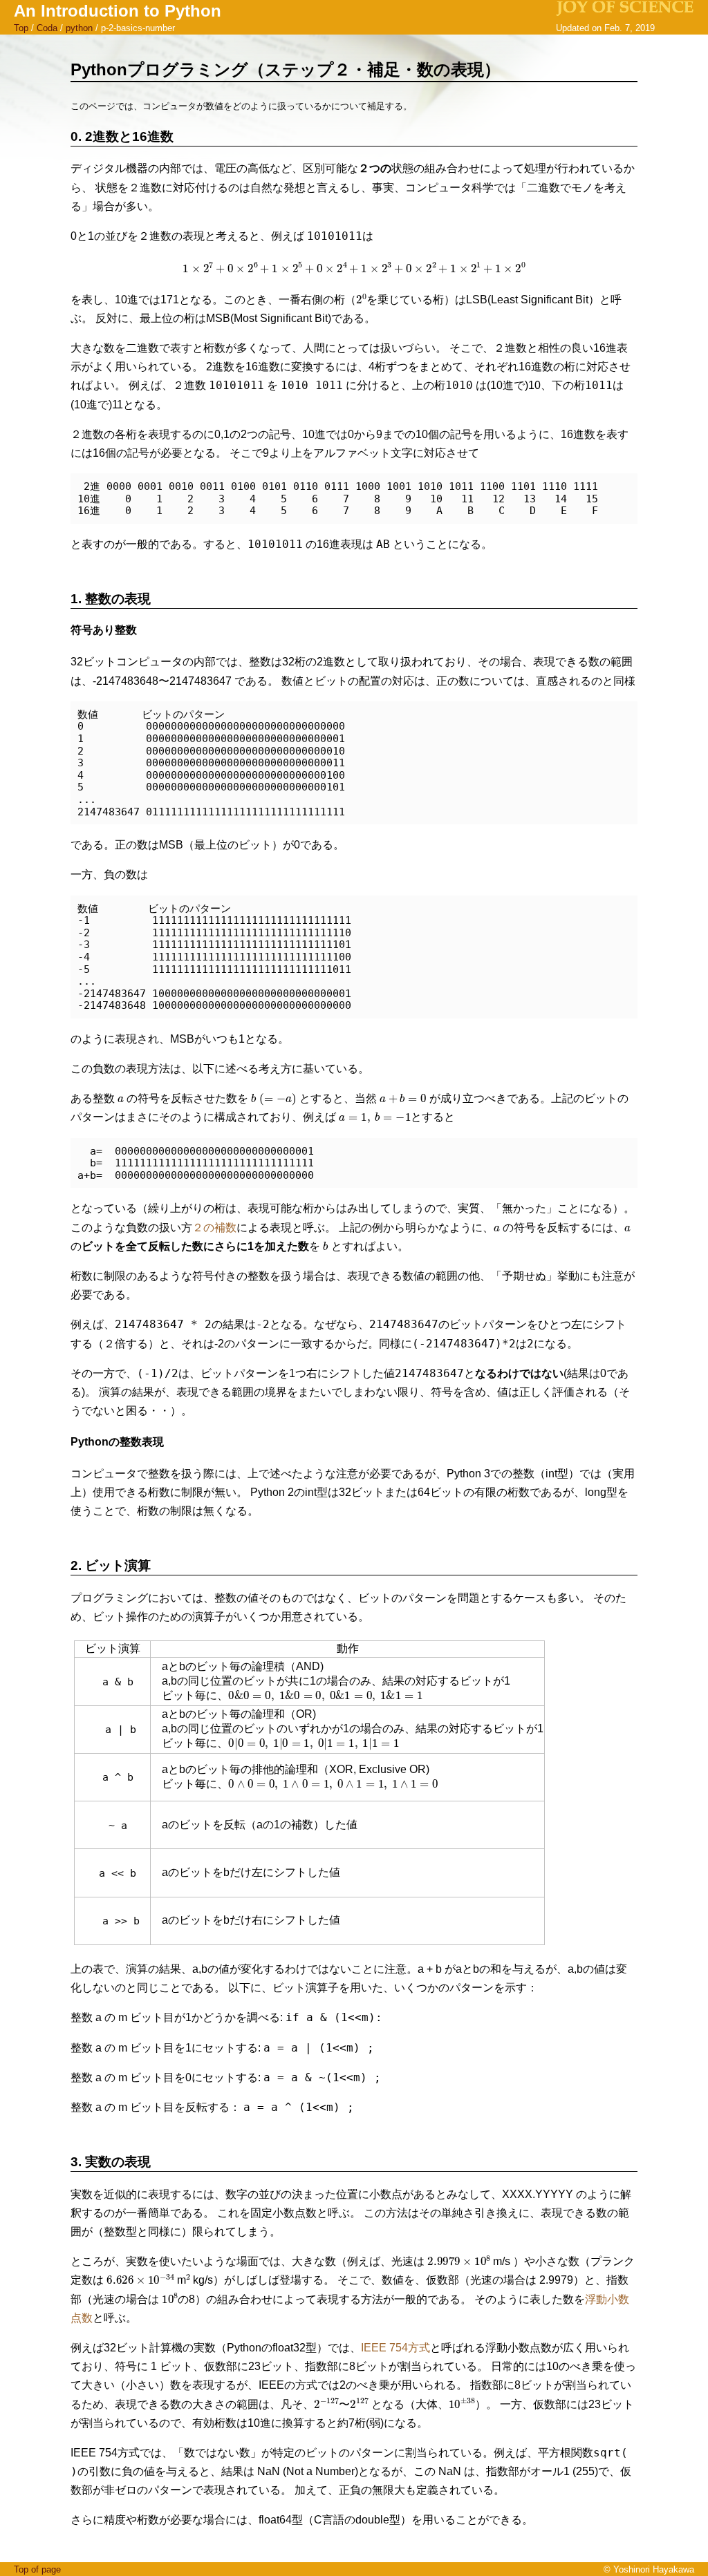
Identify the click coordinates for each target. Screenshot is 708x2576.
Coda (47, 28)
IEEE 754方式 (395, 2348)
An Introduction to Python (118, 11)
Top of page (37, 2569)
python (79, 28)
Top (21, 28)
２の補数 (214, 1228)
